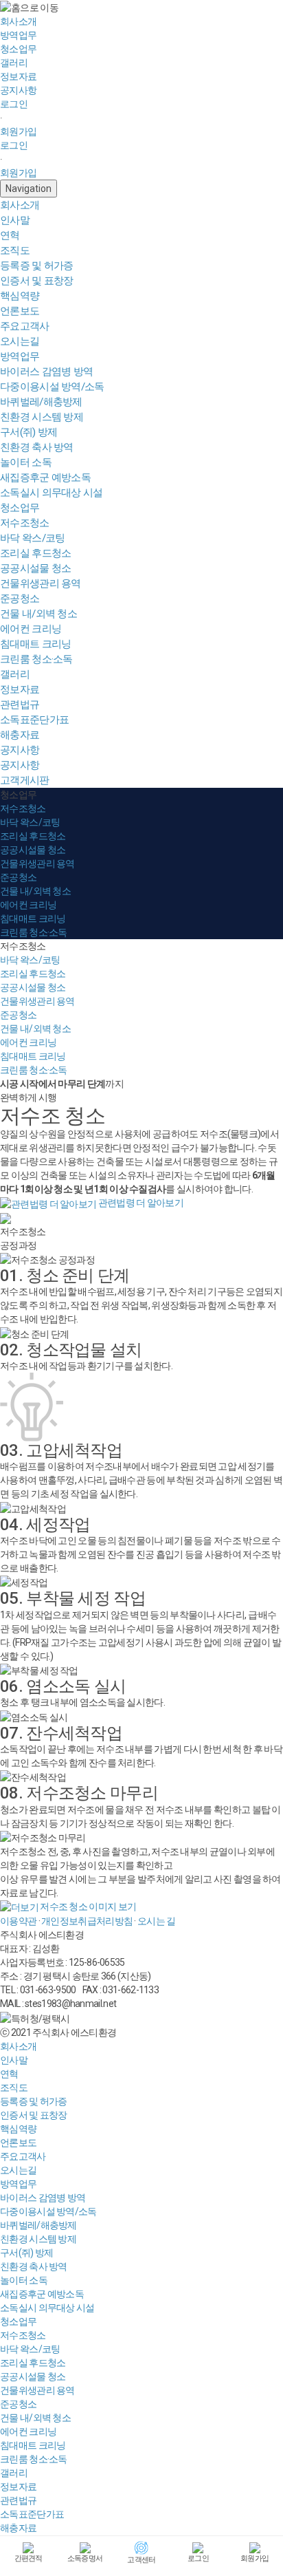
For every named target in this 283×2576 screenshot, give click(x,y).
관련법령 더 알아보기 (140, 1203)
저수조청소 (23, 946)
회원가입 (18, 131)
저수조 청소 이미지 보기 (87, 1907)
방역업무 (20, 356)
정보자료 (20, 689)
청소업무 (20, 508)
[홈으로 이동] (29, 8)
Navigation (29, 189)
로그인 (14, 104)
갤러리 (15, 674)
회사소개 (20, 205)
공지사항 (20, 750)
